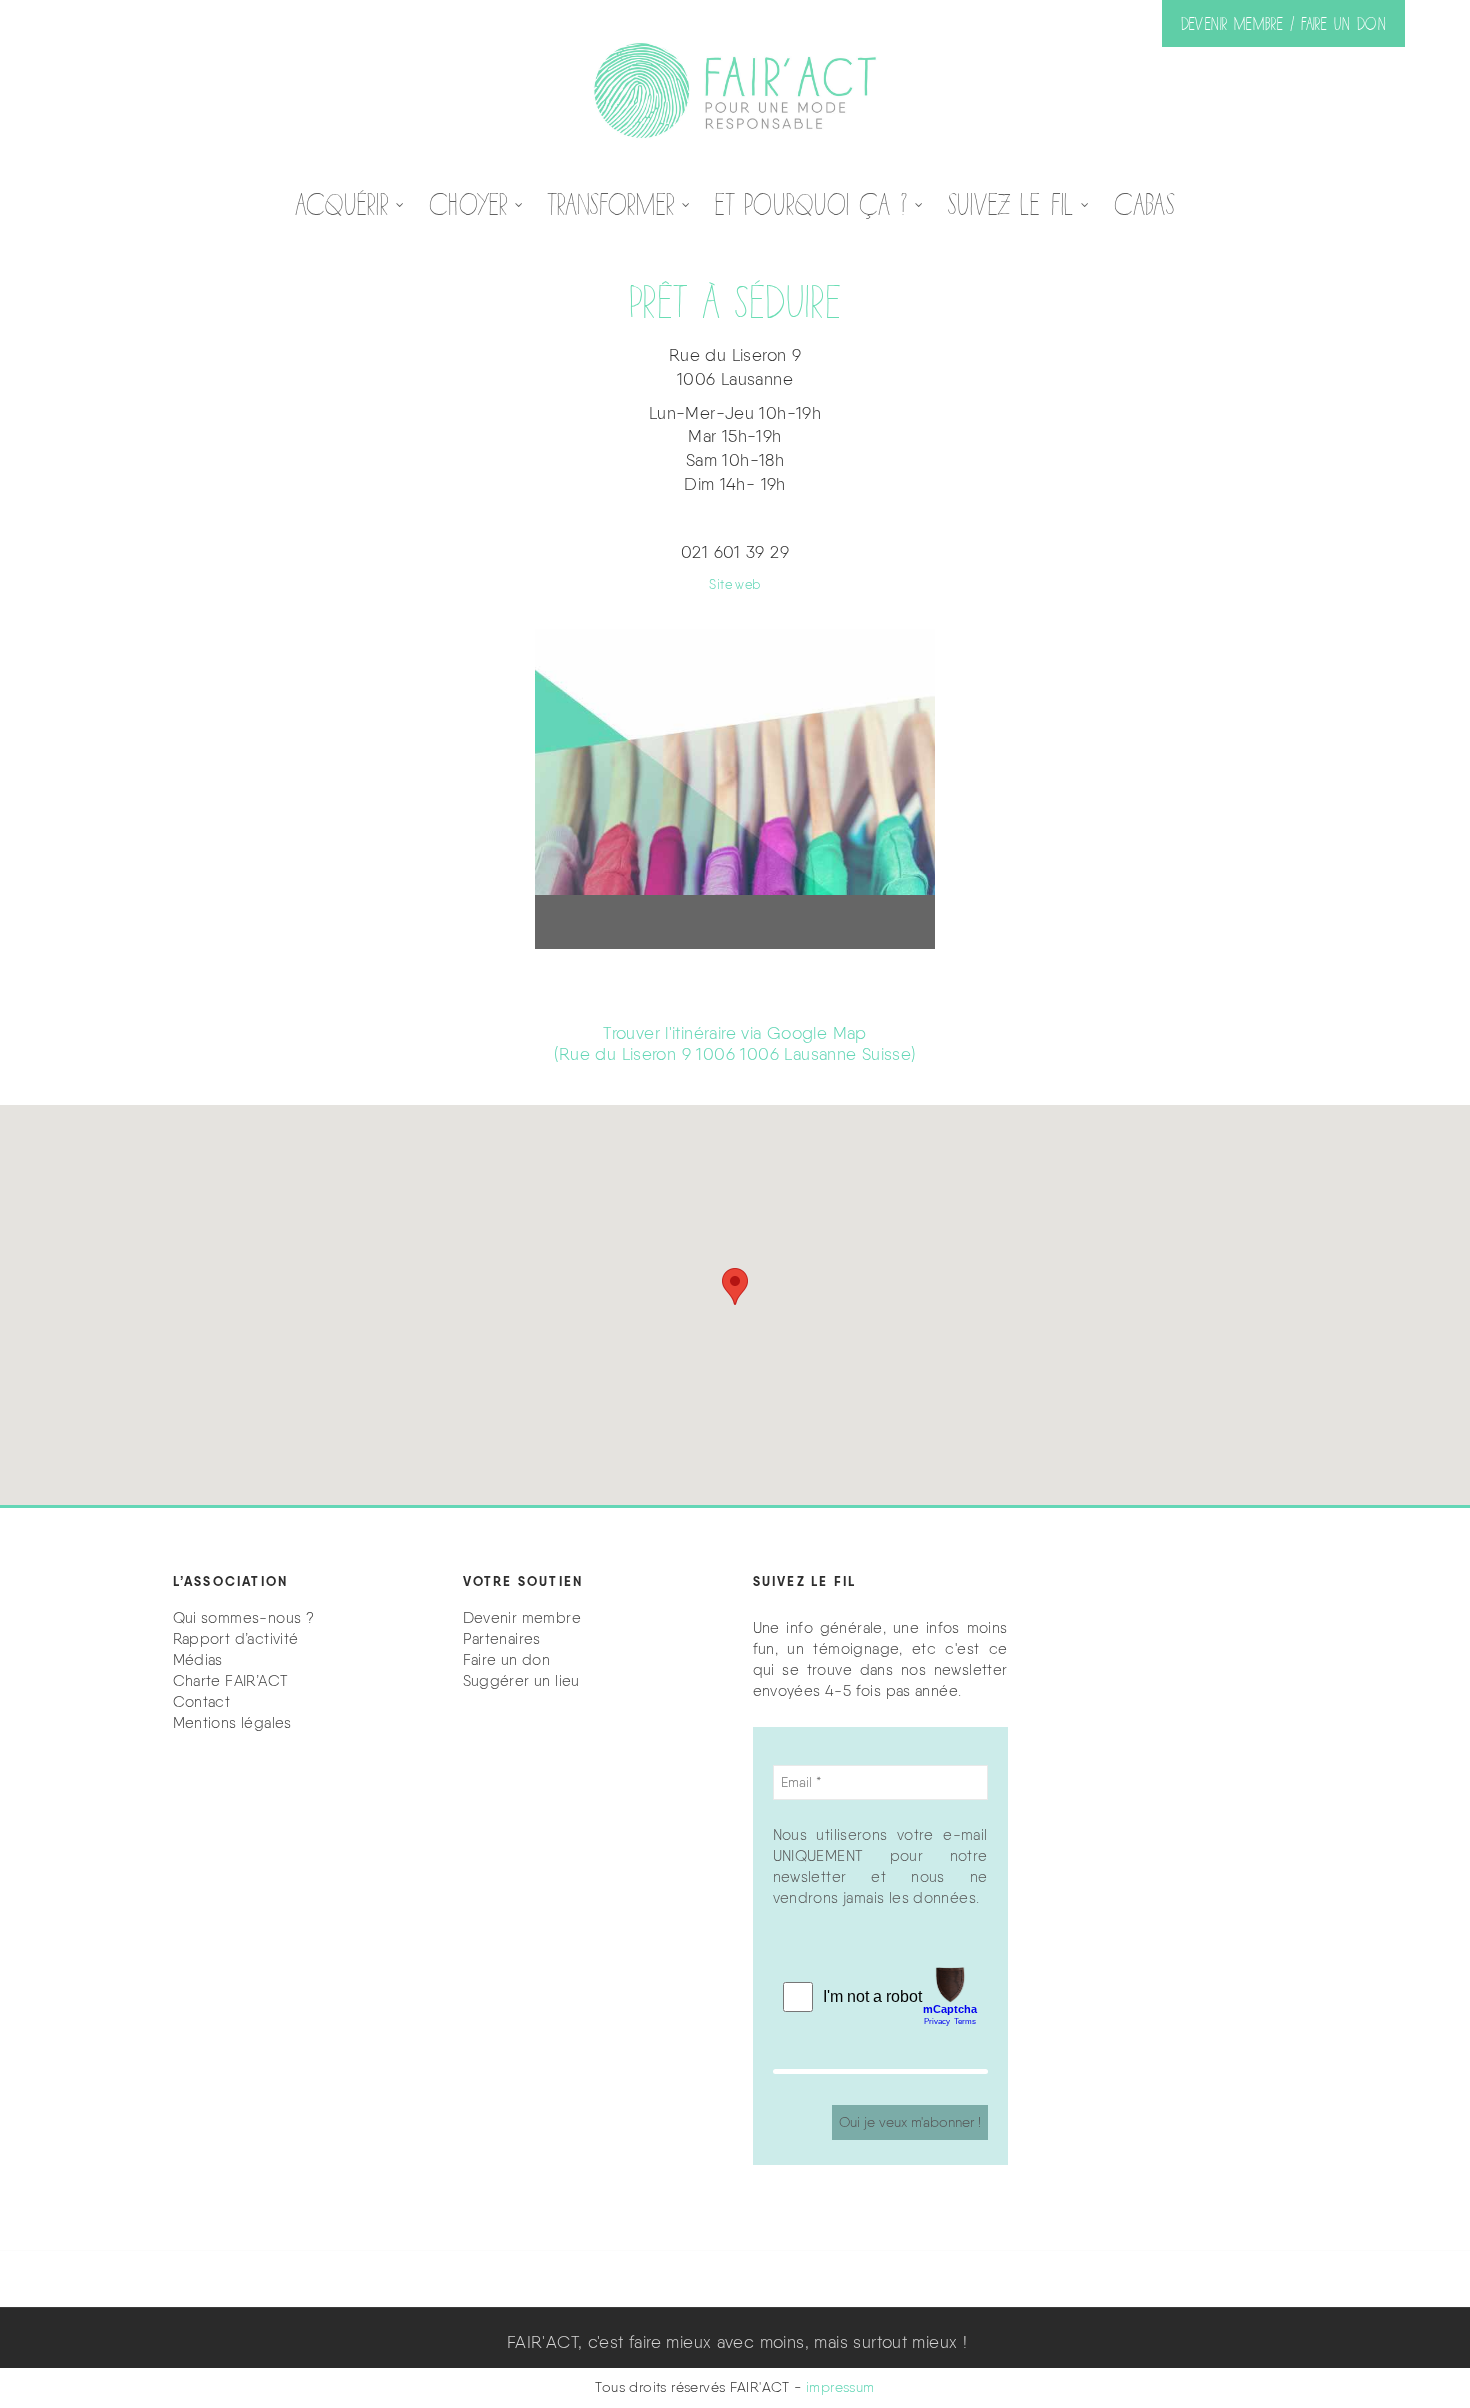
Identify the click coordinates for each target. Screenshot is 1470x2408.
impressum (840, 2387)
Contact (202, 1702)
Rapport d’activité (236, 1639)
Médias (198, 1660)
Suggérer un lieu (521, 1681)
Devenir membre (522, 1618)
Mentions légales (232, 1723)
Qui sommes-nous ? (244, 1618)
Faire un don (507, 1660)
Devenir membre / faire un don (1283, 23)
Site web (734, 584)
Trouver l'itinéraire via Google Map (734, 1043)
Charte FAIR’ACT (231, 1681)
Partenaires (502, 1639)
